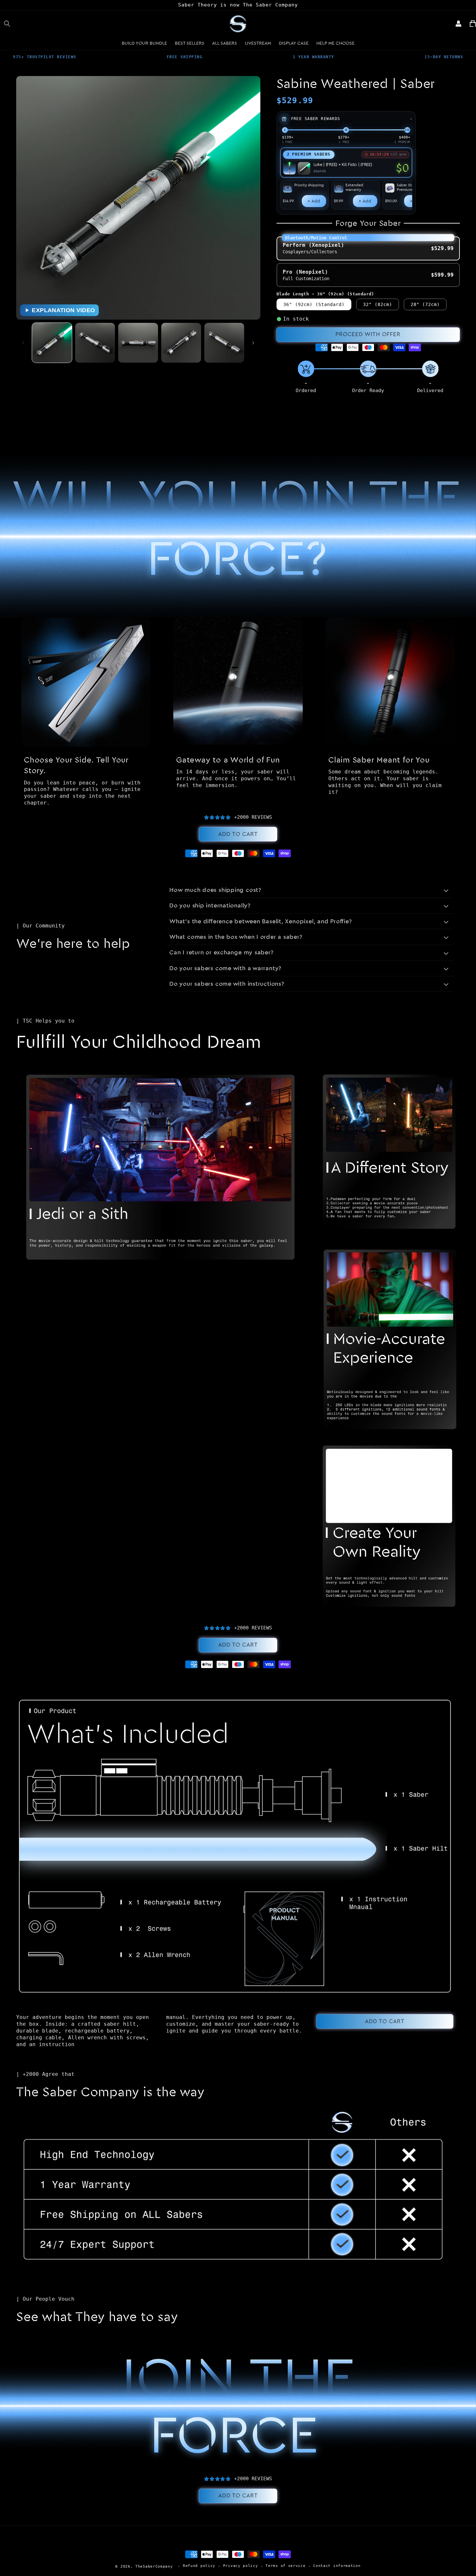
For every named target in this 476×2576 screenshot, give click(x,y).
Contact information (337, 2566)
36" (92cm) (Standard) (314, 304)
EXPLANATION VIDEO (63, 310)
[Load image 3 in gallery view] (138, 343)
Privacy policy (241, 2566)
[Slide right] (253, 343)
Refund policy (199, 2566)
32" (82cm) (378, 304)
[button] (7, 24)
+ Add (314, 201)
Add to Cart (238, 834)
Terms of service (285, 2566)
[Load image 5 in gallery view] (224, 343)
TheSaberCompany (154, 2566)
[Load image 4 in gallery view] (181, 343)
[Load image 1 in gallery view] (52, 343)
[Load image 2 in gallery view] (95, 343)
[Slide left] (23, 343)
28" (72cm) (425, 304)
